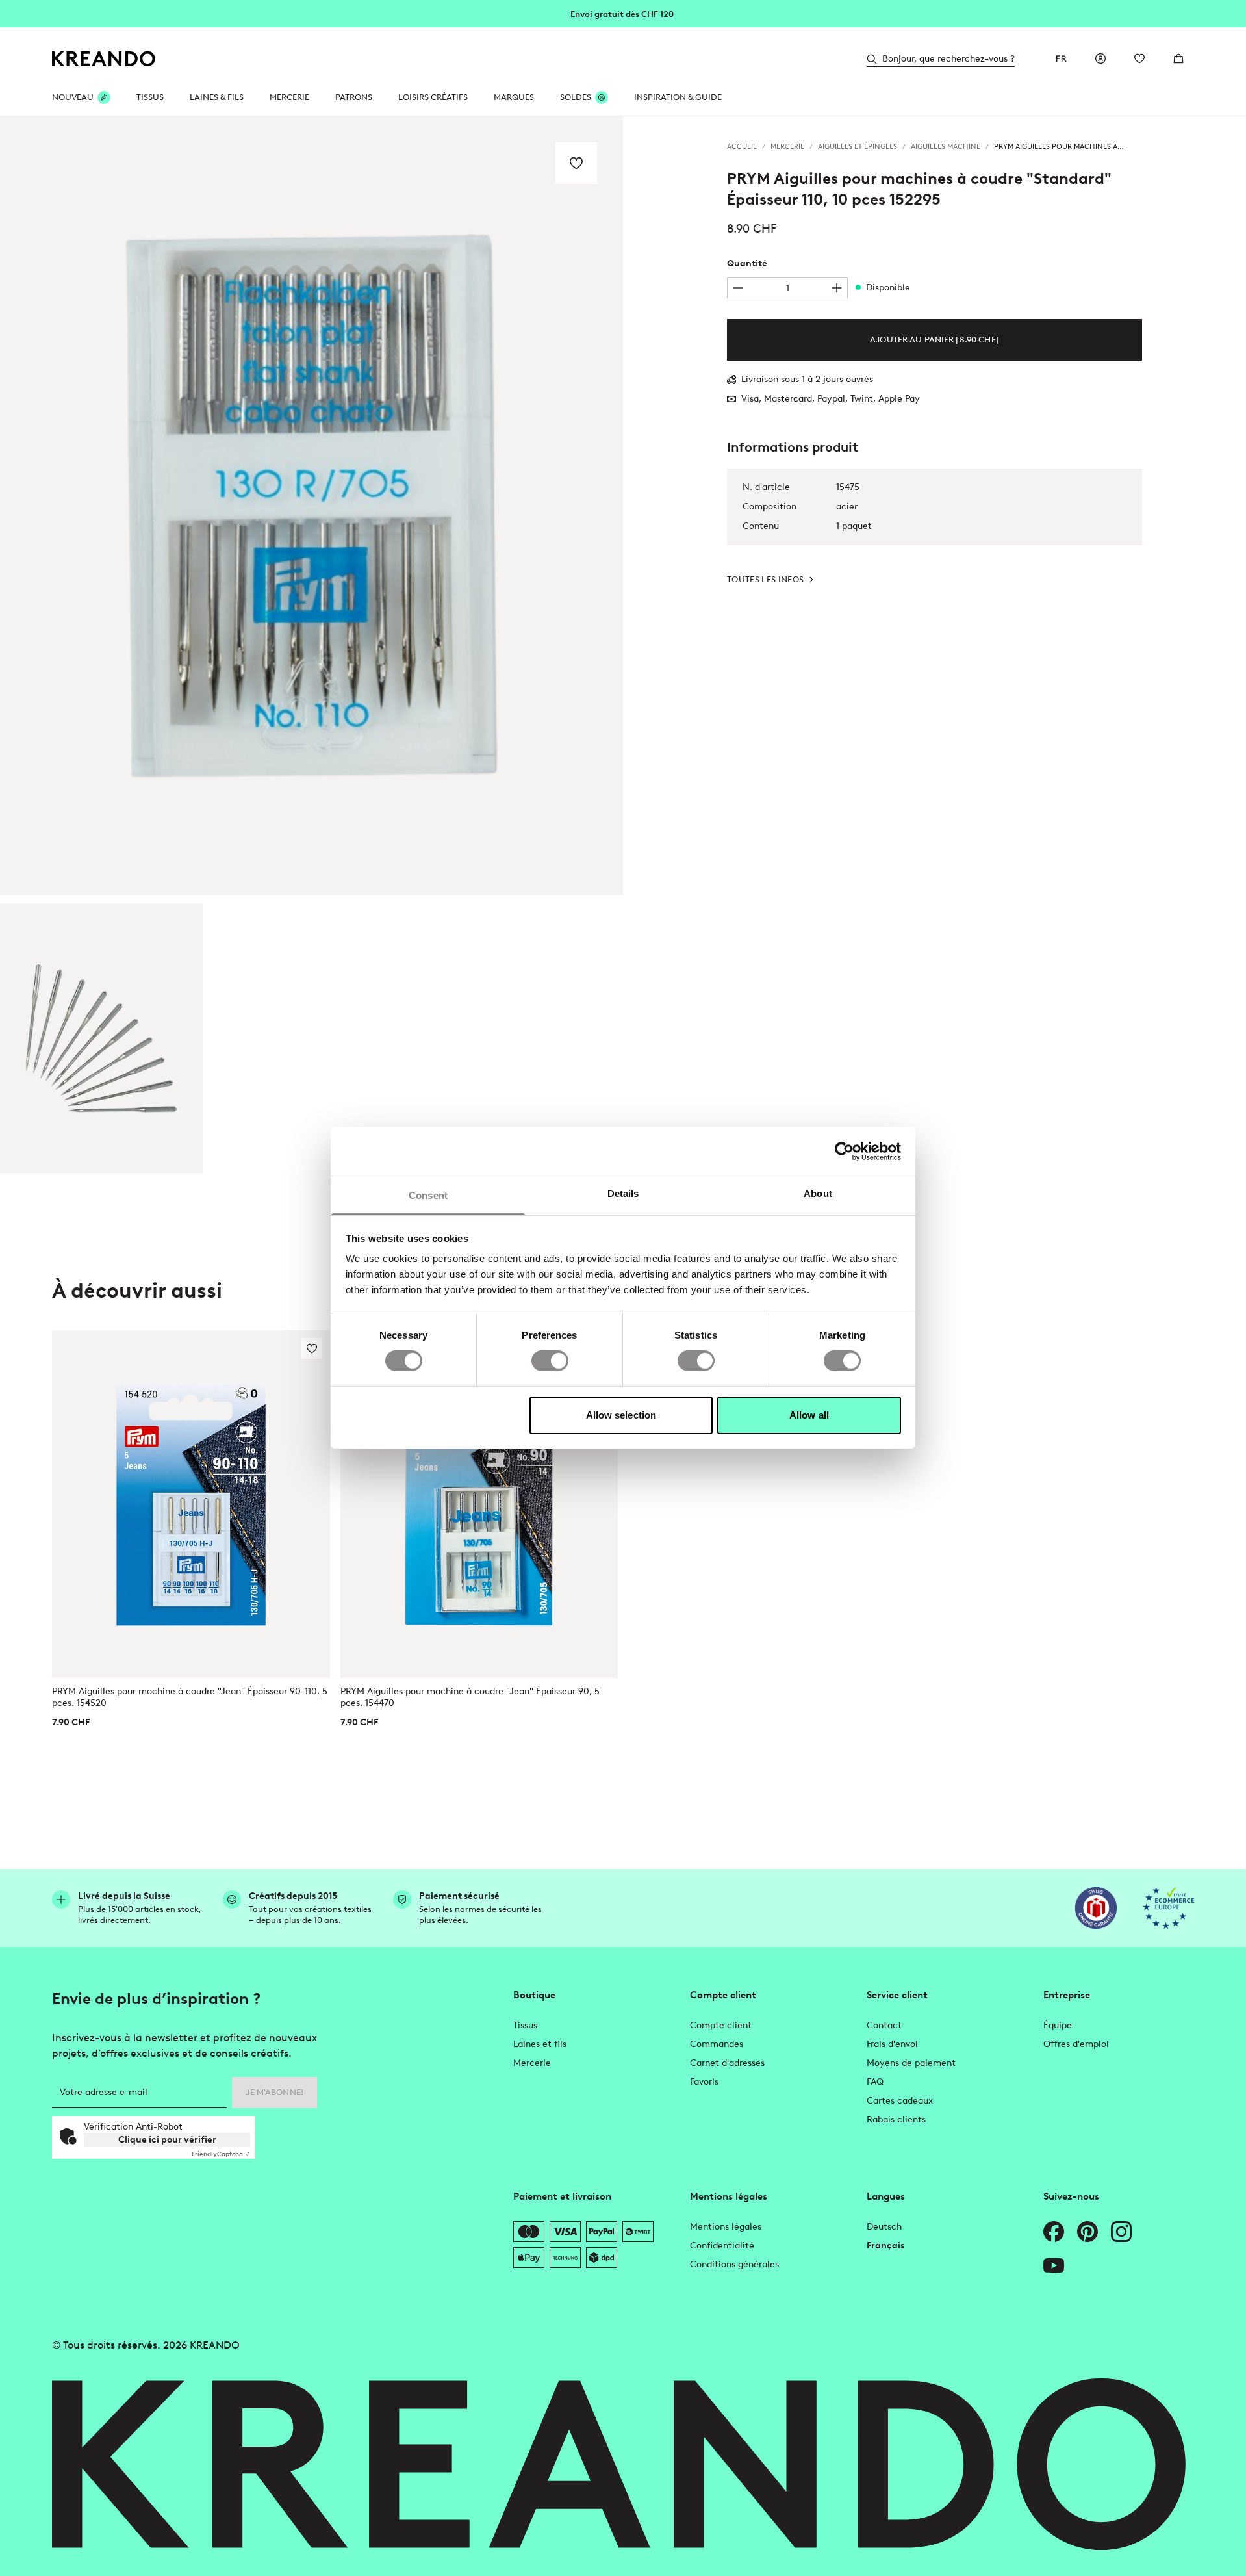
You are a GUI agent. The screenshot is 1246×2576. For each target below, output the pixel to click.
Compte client (721, 2025)
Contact (884, 2025)
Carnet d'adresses (727, 2063)
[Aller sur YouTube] (1054, 2265)
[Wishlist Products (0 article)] (1139, 58)
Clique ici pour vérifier (167, 2140)
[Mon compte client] (1100, 58)
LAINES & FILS (217, 97)
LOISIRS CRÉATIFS (433, 97)
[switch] (550, 1361)
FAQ (875, 2082)
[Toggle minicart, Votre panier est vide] (1178, 58)
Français (885, 2246)
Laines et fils (540, 2044)
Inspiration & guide (678, 97)
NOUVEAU (73, 97)
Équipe (1058, 2025)
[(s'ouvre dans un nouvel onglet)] (1096, 1908)
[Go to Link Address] (623, 13)
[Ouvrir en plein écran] (311, 506)
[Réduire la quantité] (738, 288)
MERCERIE (289, 97)
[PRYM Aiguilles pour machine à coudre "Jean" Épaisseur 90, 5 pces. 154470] (479, 1504)
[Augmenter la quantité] (837, 288)
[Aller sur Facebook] (1054, 2232)
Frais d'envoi (892, 2044)
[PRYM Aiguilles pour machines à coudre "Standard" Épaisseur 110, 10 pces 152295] (101, 1038)
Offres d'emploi (1076, 2044)
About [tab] (818, 1193)
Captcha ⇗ (221, 2154)
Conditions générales (734, 2264)
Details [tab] (623, 1193)
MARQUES (514, 97)
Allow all (809, 1415)
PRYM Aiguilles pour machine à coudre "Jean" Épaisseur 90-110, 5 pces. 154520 (190, 1697)
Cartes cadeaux (900, 2101)
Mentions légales (726, 2227)
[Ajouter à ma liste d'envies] (576, 163)
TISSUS (150, 97)
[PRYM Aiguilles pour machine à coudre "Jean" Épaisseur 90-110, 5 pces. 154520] (191, 1504)
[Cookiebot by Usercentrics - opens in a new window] (844, 1151)
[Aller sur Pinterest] (1087, 2232)
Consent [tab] (428, 1195)
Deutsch (884, 2227)
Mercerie (532, 2063)
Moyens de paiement (911, 2063)
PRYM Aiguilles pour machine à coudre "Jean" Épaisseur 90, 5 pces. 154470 (470, 1697)
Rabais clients (896, 2119)
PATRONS (354, 97)
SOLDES (576, 97)
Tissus (525, 2025)
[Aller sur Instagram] (1121, 2232)
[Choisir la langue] (1062, 58)
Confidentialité (722, 2246)
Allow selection (621, 1415)
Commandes (717, 2044)
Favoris (704, 2082)
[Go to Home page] (104, 59)
